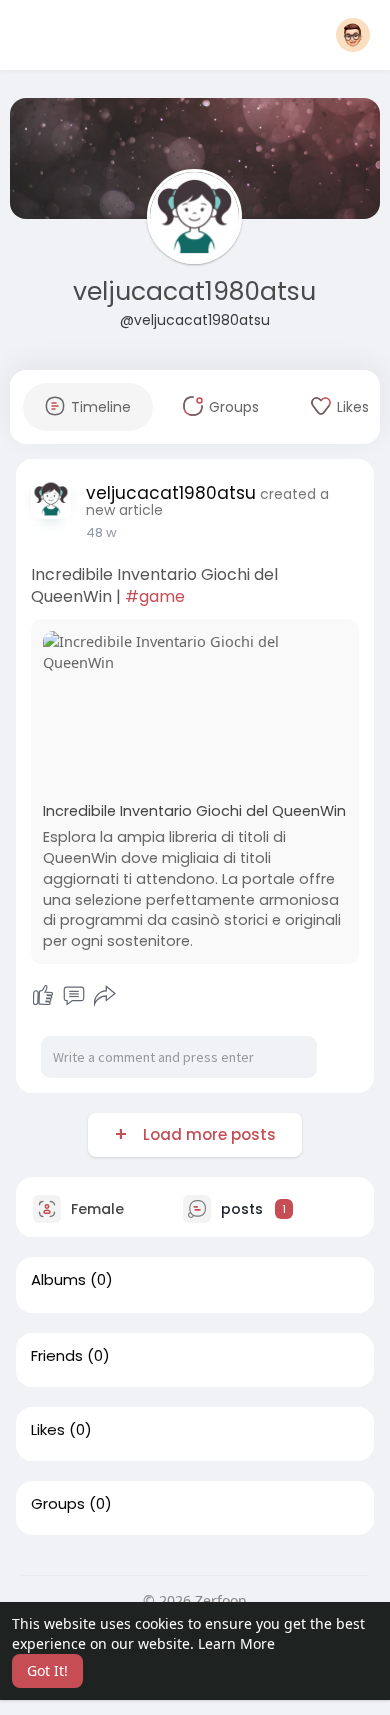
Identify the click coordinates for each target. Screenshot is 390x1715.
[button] (353, 35)
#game (155, 596)
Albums (58, 1280)
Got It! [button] (47, 1670)
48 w (101, 532)
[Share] (105, 996)
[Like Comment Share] (74, 996)
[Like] (43, 996)
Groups (58, 1504)
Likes (48, 1430)
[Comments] (74, 996)
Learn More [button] (236, 1643)
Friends (57, 1356)
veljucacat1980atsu (194, 291)
